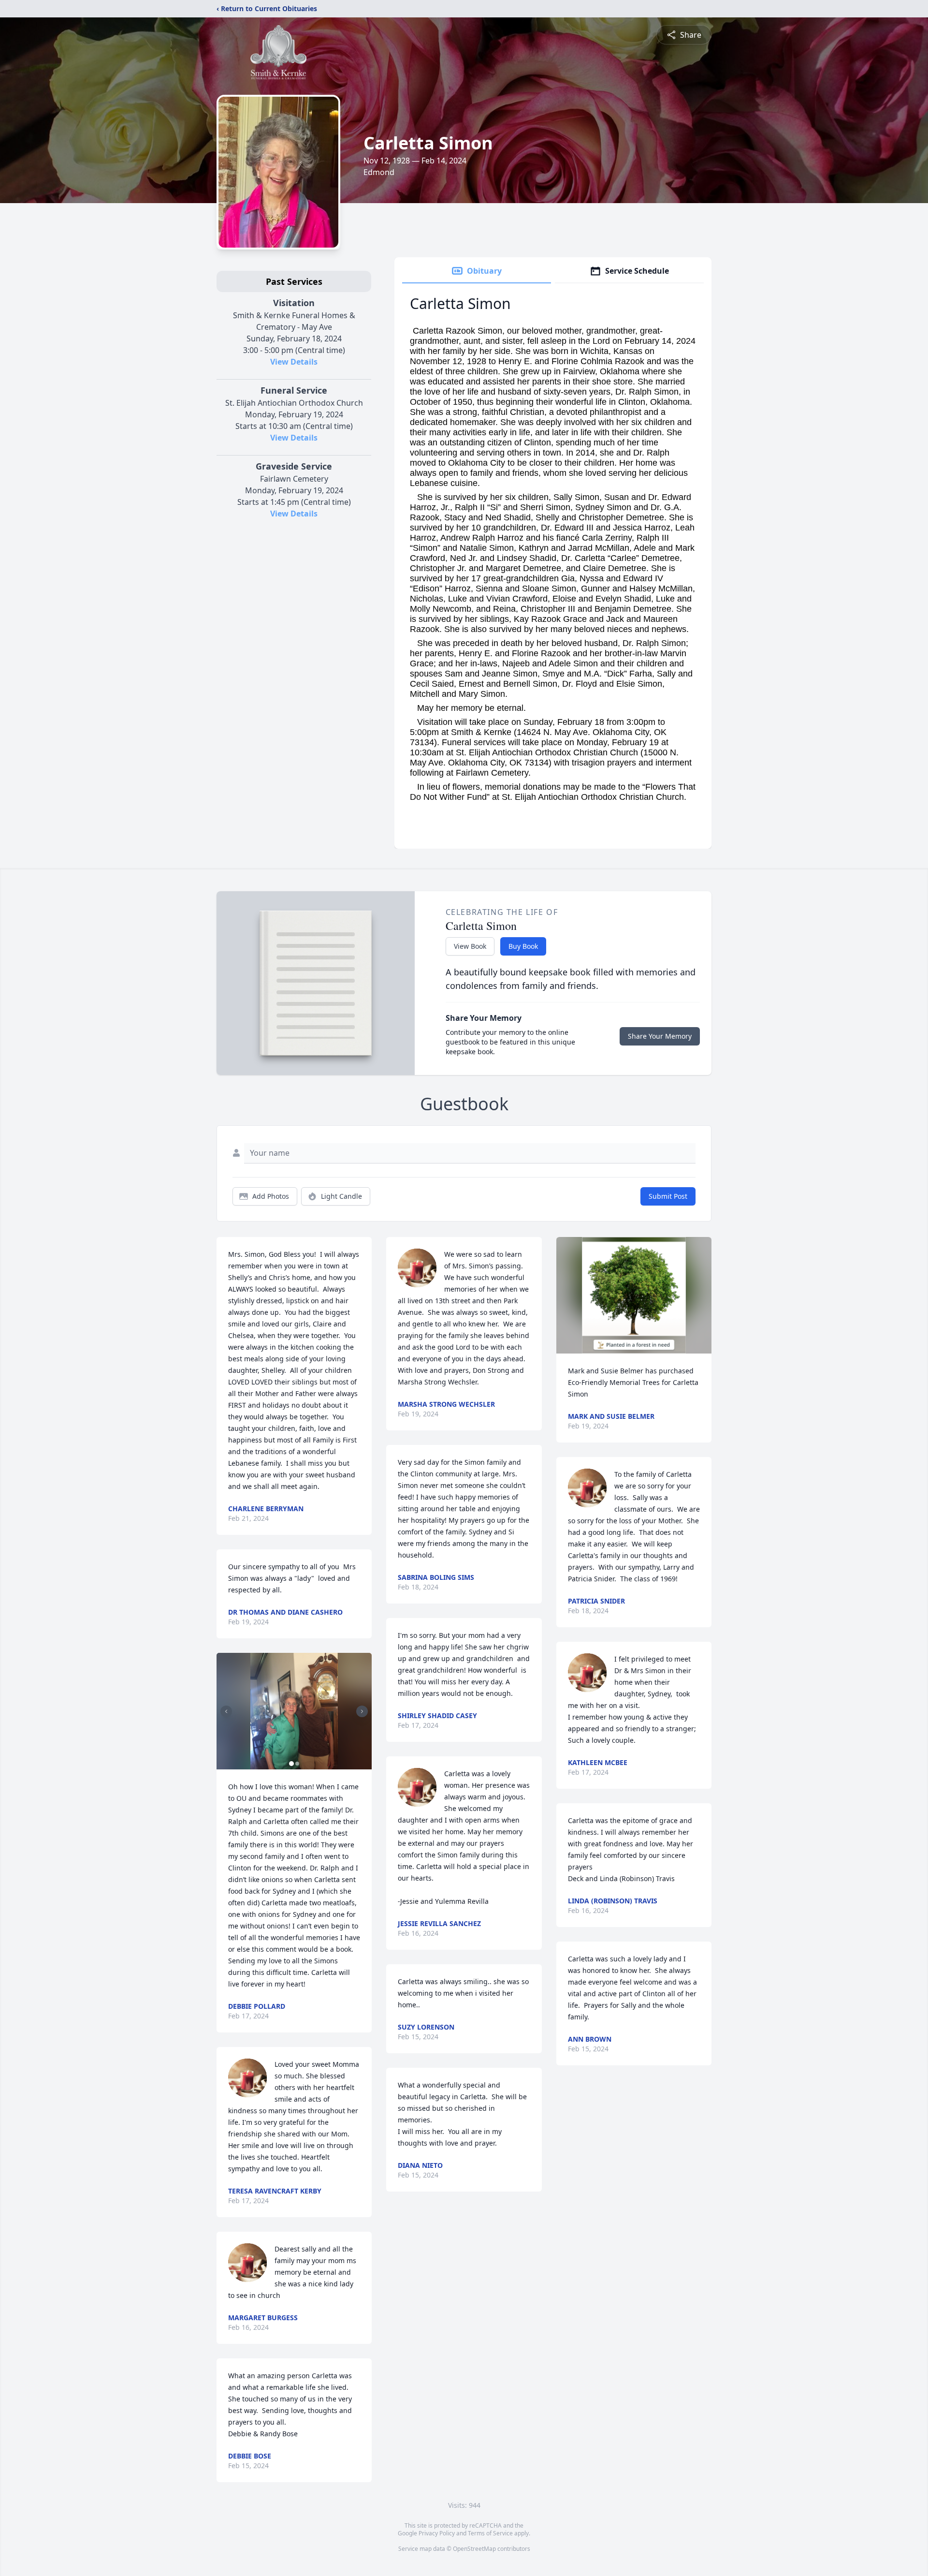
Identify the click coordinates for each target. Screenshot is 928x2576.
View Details (294, 362)
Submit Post (668, 1196)
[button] (294, 1711)
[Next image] (362, 1711)
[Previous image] (226, 1711)
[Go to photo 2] (297, 1764)
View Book (470, 946)
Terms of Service (490, 2533)
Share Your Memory (660, 1036)
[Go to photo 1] (291, 1764)
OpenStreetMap (474, 2549)
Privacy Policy (437, 2533)
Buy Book (523, 946)
